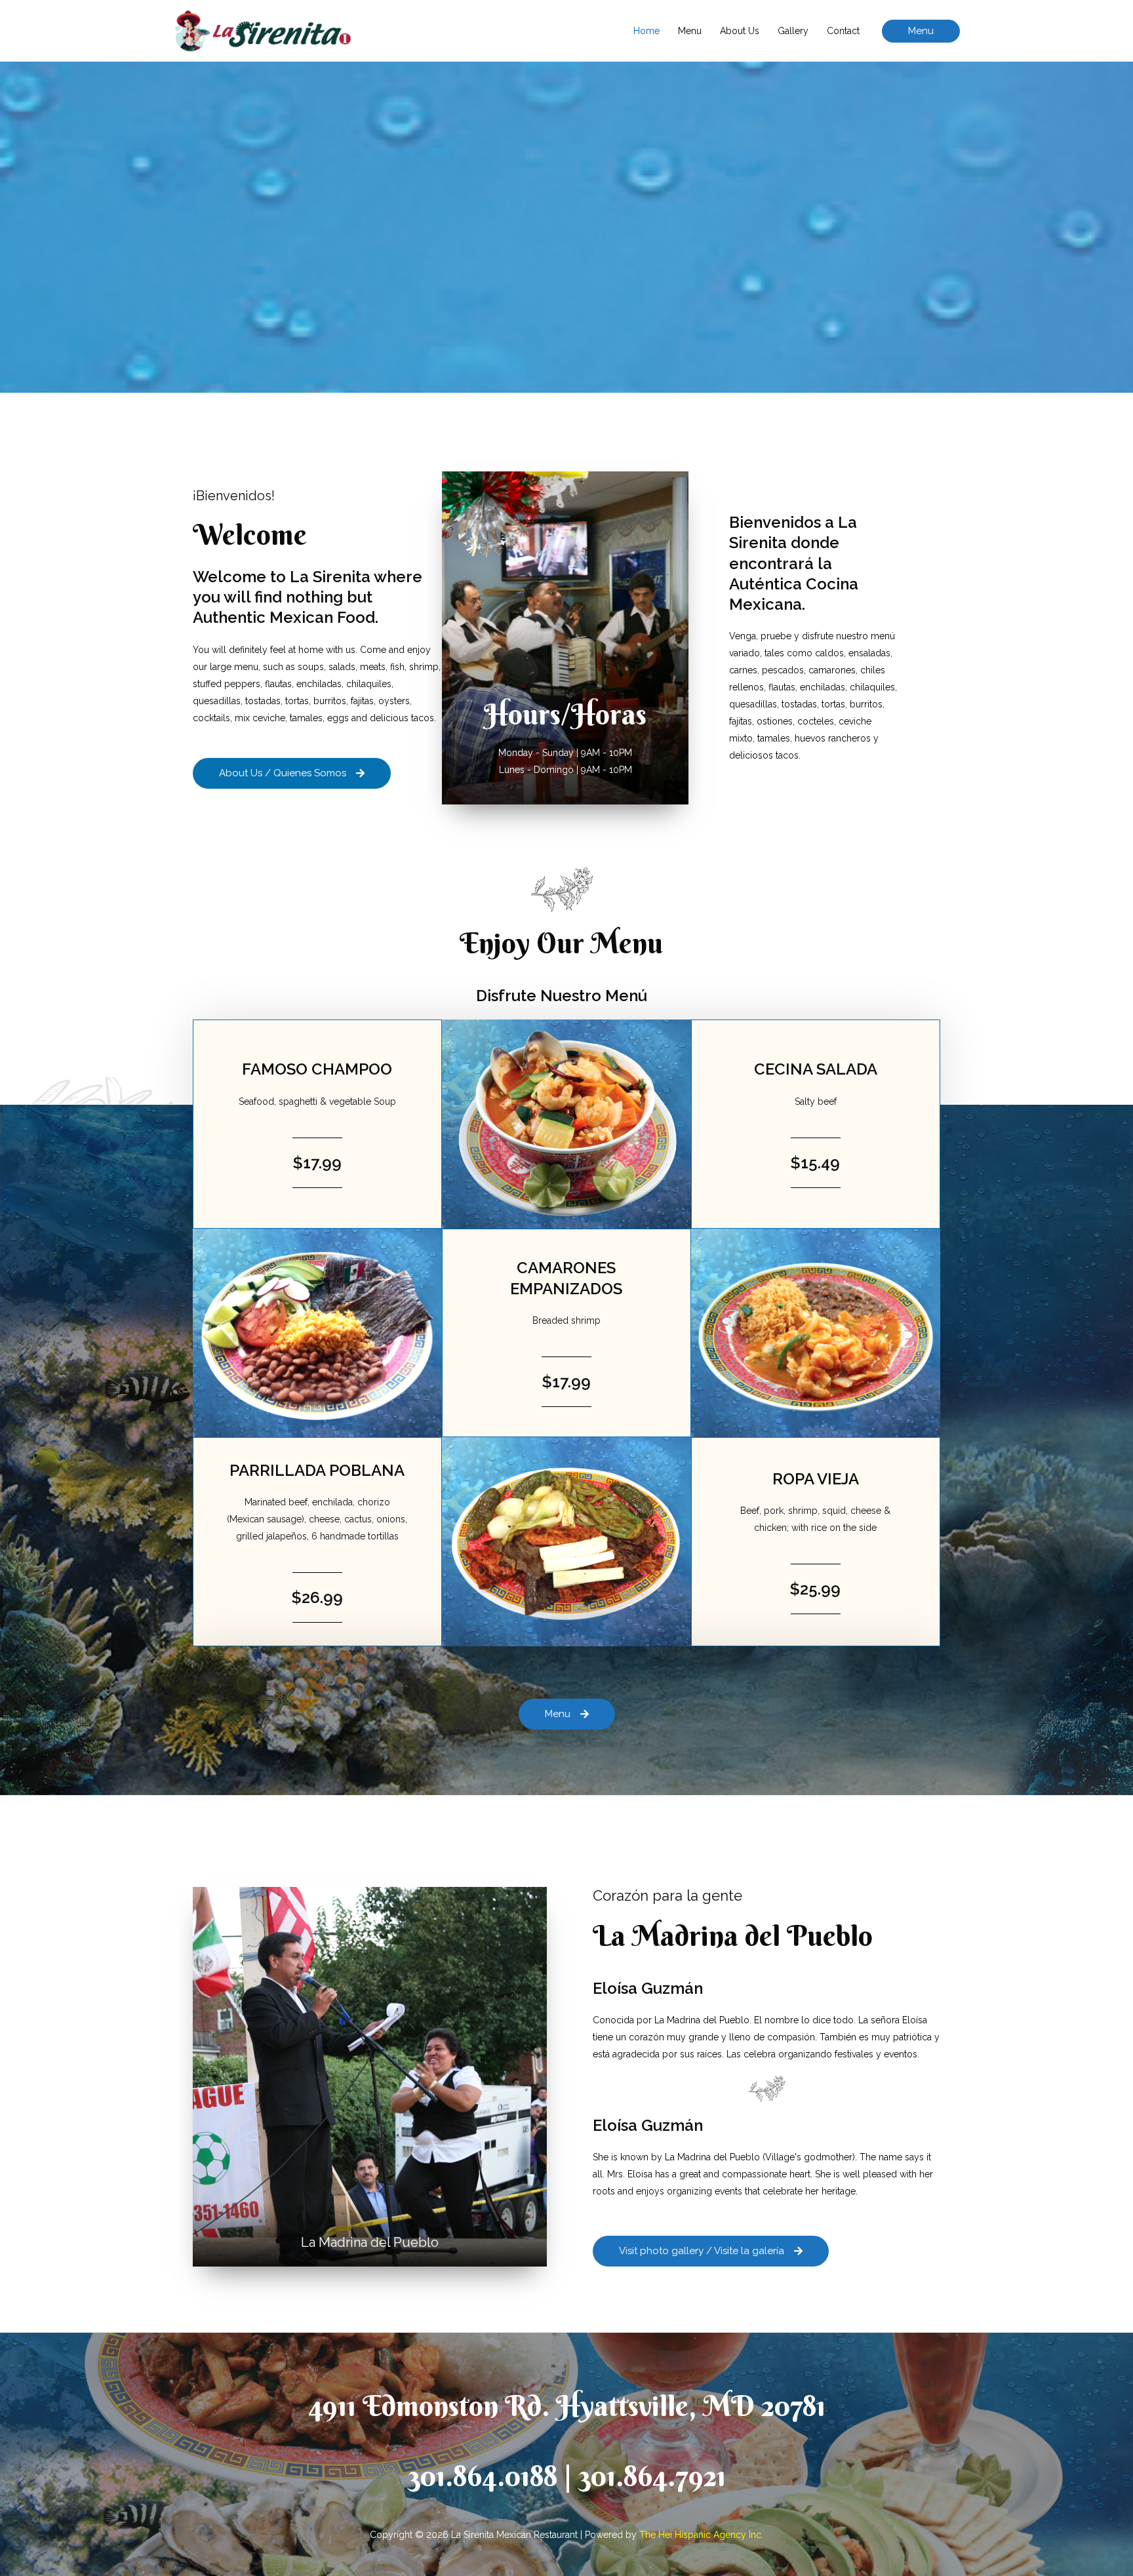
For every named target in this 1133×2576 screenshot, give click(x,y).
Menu (690, 31)
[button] (921, 31)
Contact (843, 31)
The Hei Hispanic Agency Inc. (701, 2535)
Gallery (793, 31)
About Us (740, 31)
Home (646, 31)
